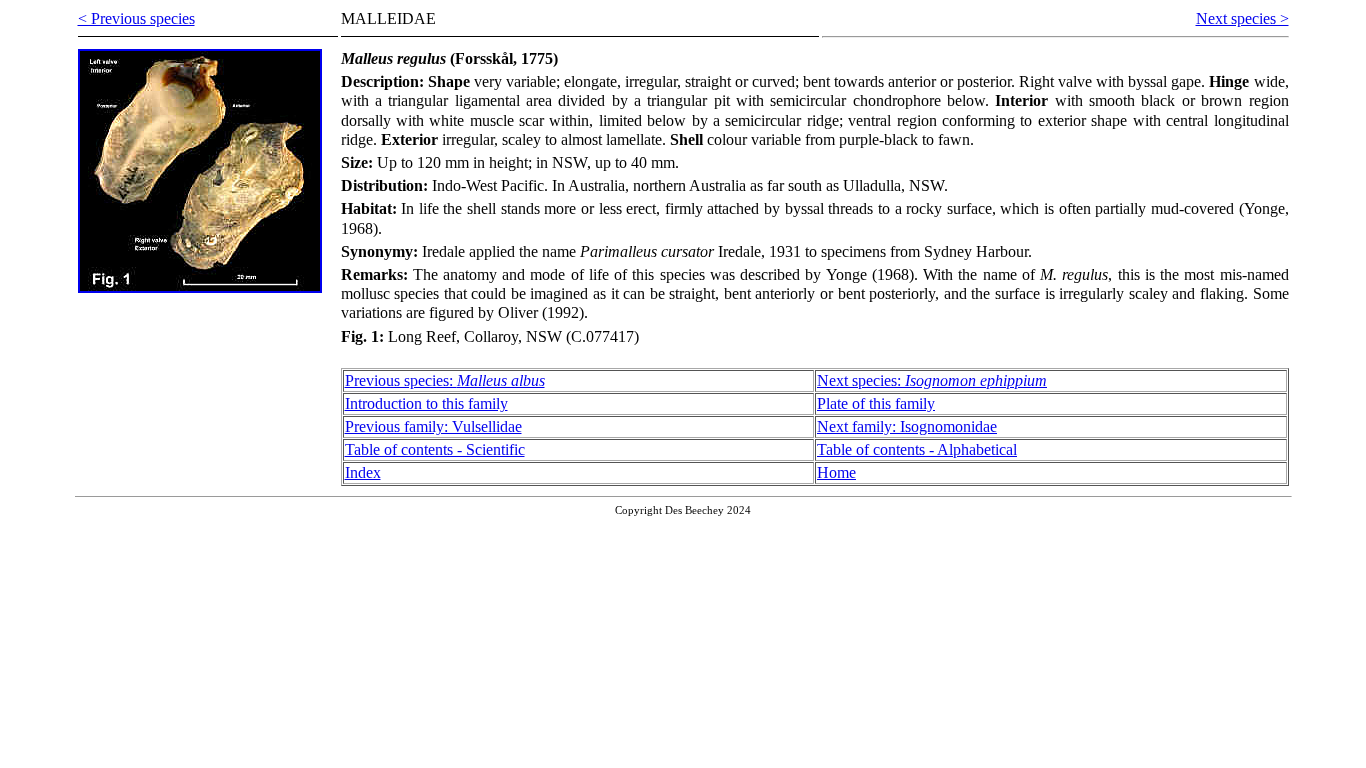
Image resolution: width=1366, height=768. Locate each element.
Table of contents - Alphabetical (917, 449)
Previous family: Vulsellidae (433, 426)
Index (363, 472)
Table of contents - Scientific (435, 449)
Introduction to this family (426, 403)
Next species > (1242, 18)
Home (836, 472)
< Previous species (136, 18)
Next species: (932, 380)
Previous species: (445, 380)
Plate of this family (876, 403)
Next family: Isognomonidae (907, 426)
